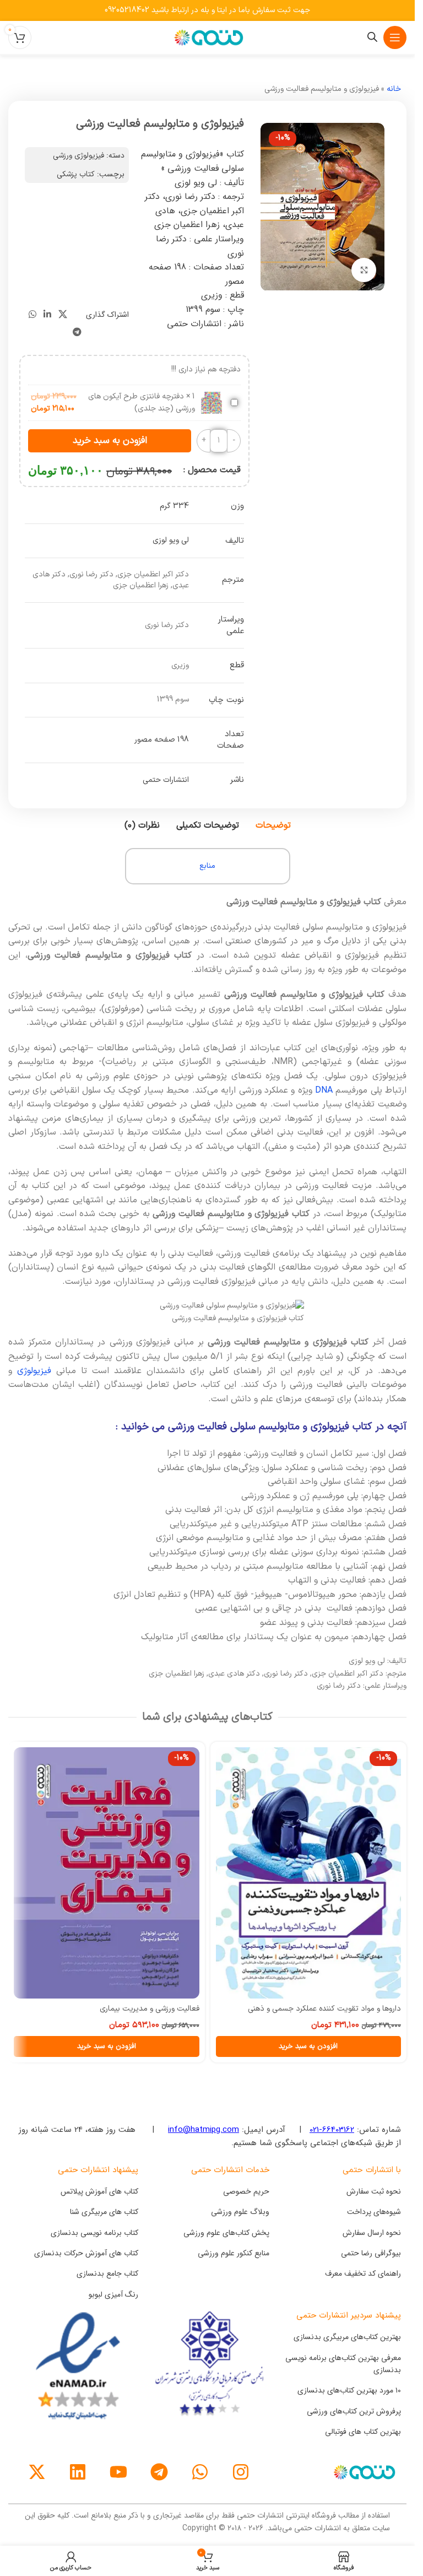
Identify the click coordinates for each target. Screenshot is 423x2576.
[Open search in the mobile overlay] (372, 37)
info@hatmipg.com (204, 2130)
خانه (394, 89)
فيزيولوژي (34, 1371)
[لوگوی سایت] (208, 37)
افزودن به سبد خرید (110, 441)
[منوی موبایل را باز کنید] (395, 37)
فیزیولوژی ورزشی (78, 156)
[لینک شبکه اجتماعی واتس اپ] (32, 315)
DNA (324, 1090)
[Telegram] (159, 2472)
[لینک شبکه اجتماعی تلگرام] (77, 333)
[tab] (273, 825)
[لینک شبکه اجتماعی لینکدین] (47, 315)
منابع (207, 866)
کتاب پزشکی (76, 174)
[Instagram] (241, 2472)
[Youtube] (118, 2472)
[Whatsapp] (200, 2472)
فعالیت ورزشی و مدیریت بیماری (150, 2009)
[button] (309, 2046)
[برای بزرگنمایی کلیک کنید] (364, 270)
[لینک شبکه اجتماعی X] (63, 315)
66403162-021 (332, 2130)
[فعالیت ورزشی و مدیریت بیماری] (107, 1873)
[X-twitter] (37, 2472)
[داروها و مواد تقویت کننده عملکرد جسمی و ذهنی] (309, 1873)
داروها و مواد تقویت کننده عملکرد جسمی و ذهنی (324, 2009)
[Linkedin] (78, 2472)
